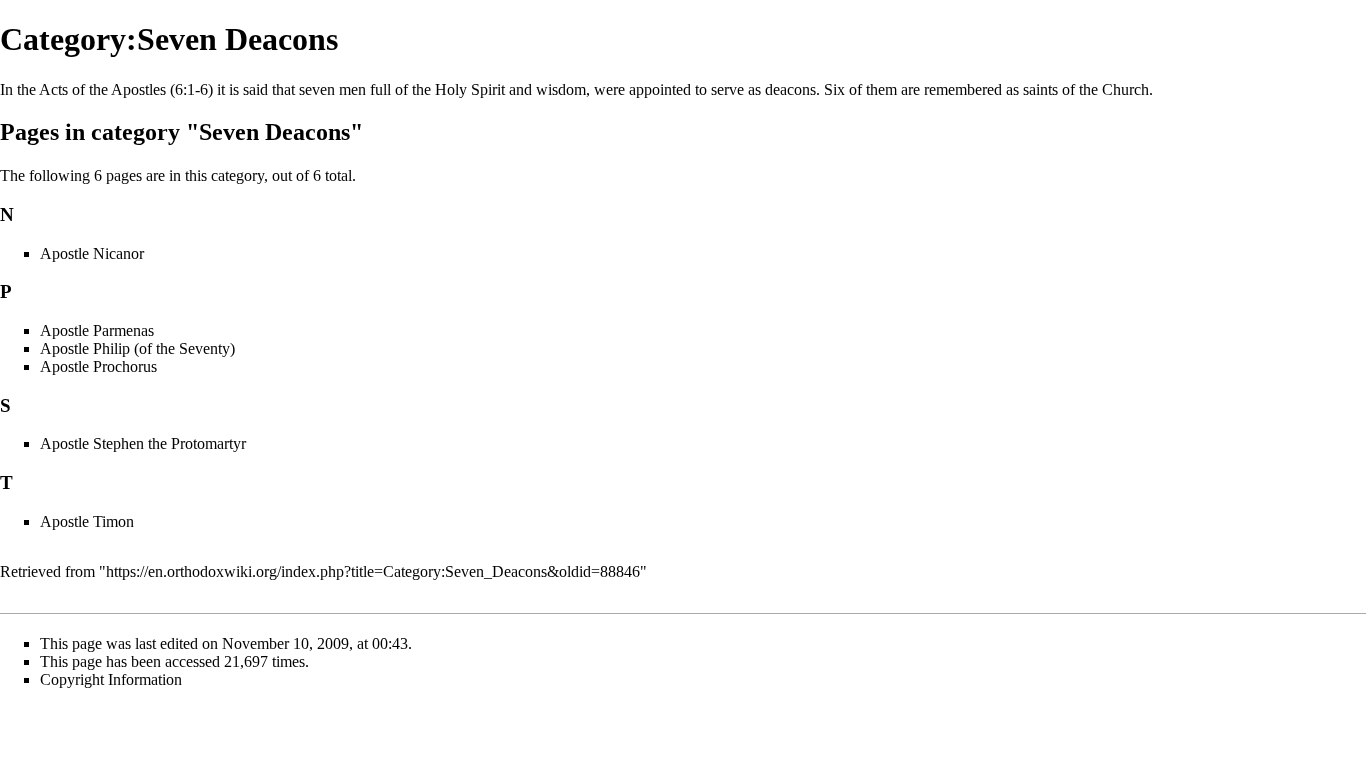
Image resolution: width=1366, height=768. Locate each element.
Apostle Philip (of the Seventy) (137, 348)
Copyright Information (111, 679)
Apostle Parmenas (97, 330)
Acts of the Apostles (102, 89)
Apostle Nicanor (92, 253)
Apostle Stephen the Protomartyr (143, 443)
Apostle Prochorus (98, 366)
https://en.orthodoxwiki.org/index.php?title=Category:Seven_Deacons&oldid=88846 (373, 571)
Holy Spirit (470, 89)
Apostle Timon (87, 521)
